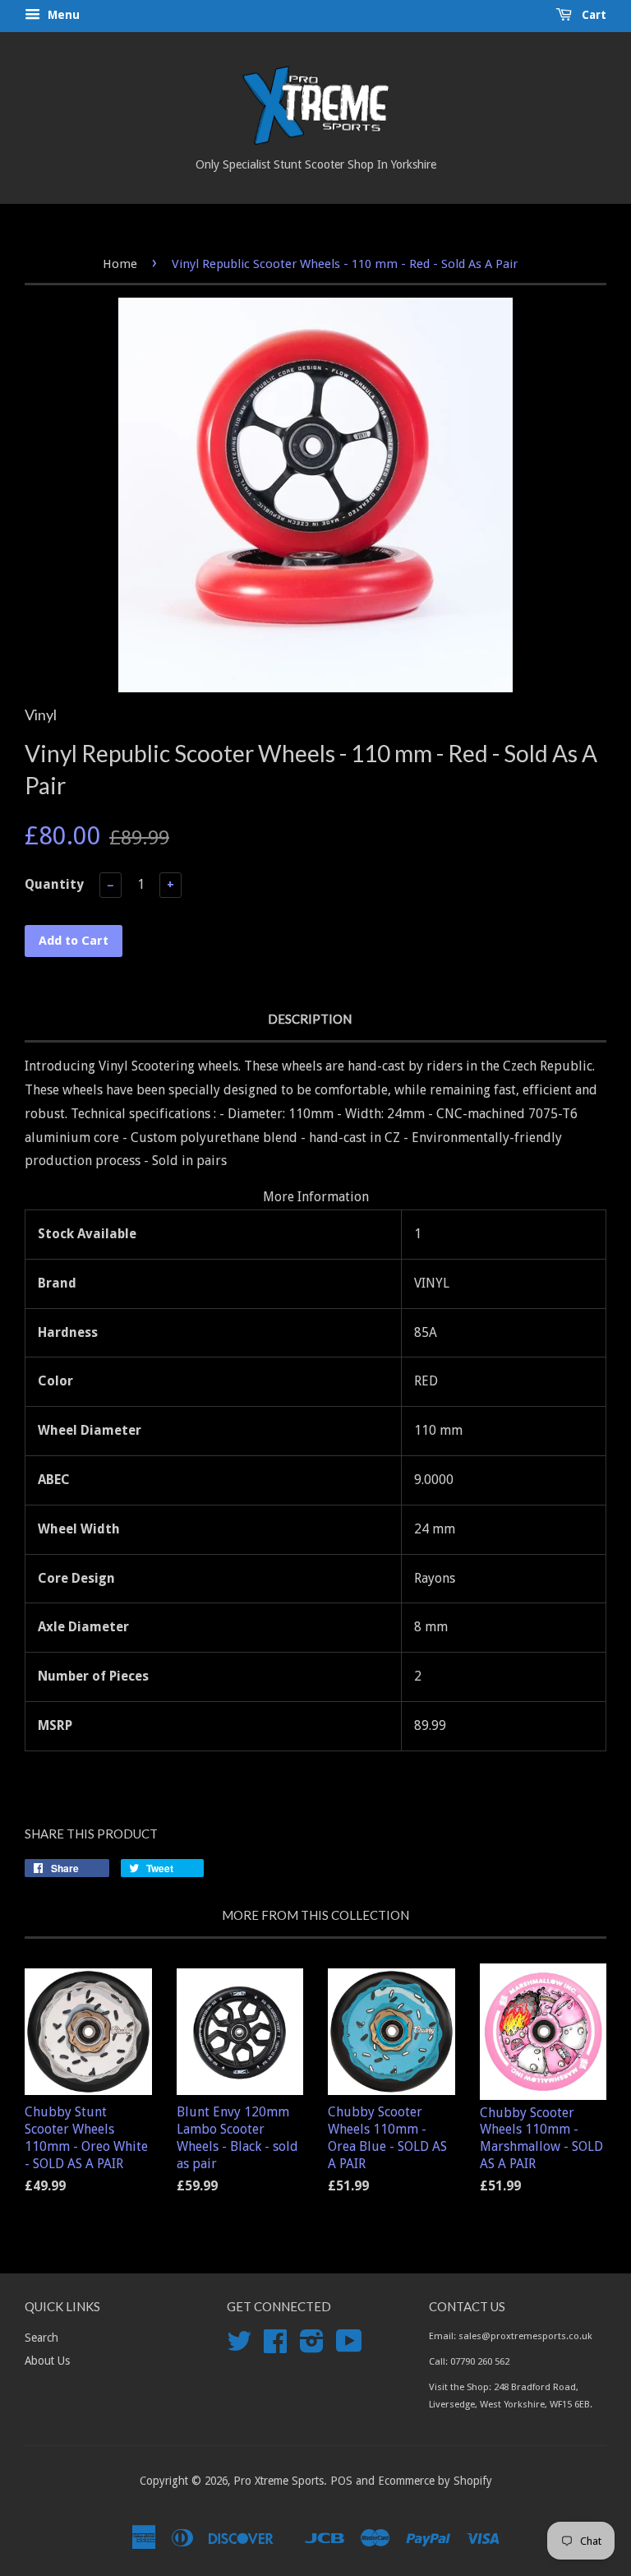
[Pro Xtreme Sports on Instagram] (312, 2347)
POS (341, 2481)
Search (41, 2338)
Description (310, 1019)
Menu (62, 15)
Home (120, 264)
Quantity (54, 884)
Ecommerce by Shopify (435, 2481)
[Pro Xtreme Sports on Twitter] (239, 2347)
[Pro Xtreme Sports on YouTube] (349, 2347)
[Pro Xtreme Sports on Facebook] (275, 2347)
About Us (47, 2361)
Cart (592, 15)
